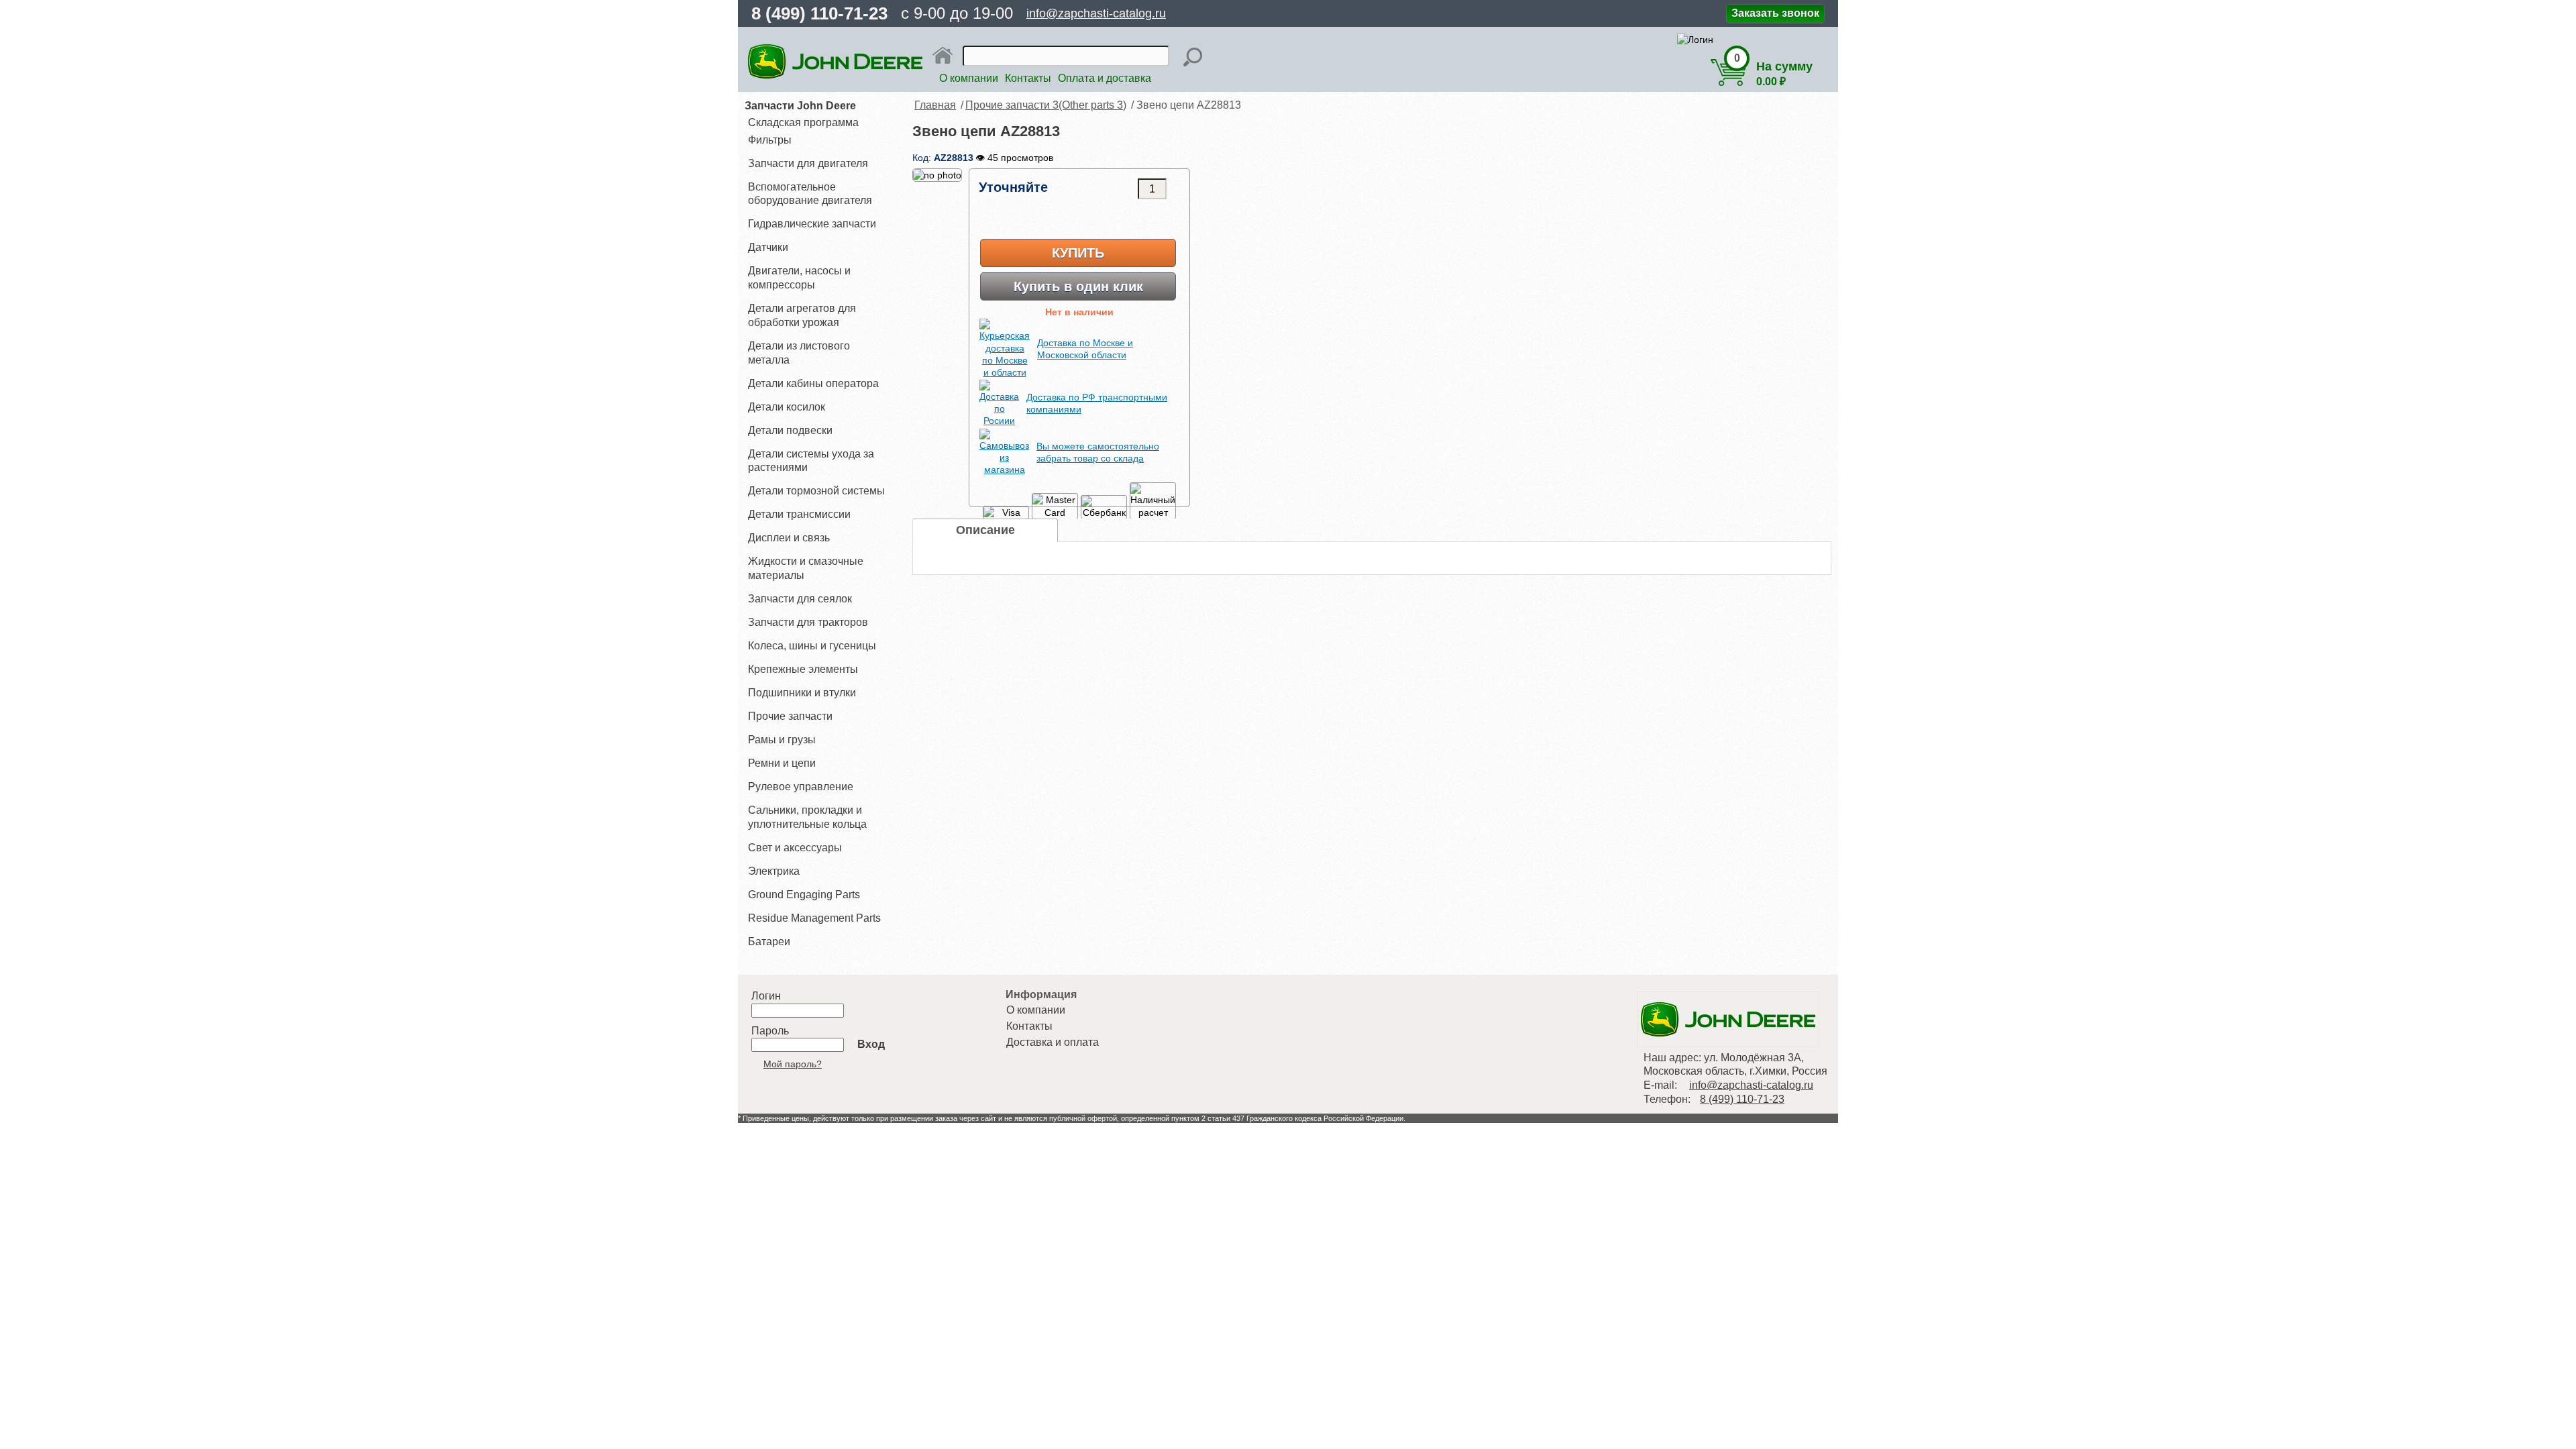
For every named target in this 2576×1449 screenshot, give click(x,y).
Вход (871, 1044)
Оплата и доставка (1105, 78)
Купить (1078, 253)
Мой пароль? (793, 1064)
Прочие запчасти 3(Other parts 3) (1046, 105)
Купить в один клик (1078, 286)
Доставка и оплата (1053, 1042)
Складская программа (803, 122)
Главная (935, 105)
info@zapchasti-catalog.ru (1096, 13)
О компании (969, 78)
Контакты (1028, 78)
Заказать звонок (1775, 13)
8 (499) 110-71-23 (819, 13)
